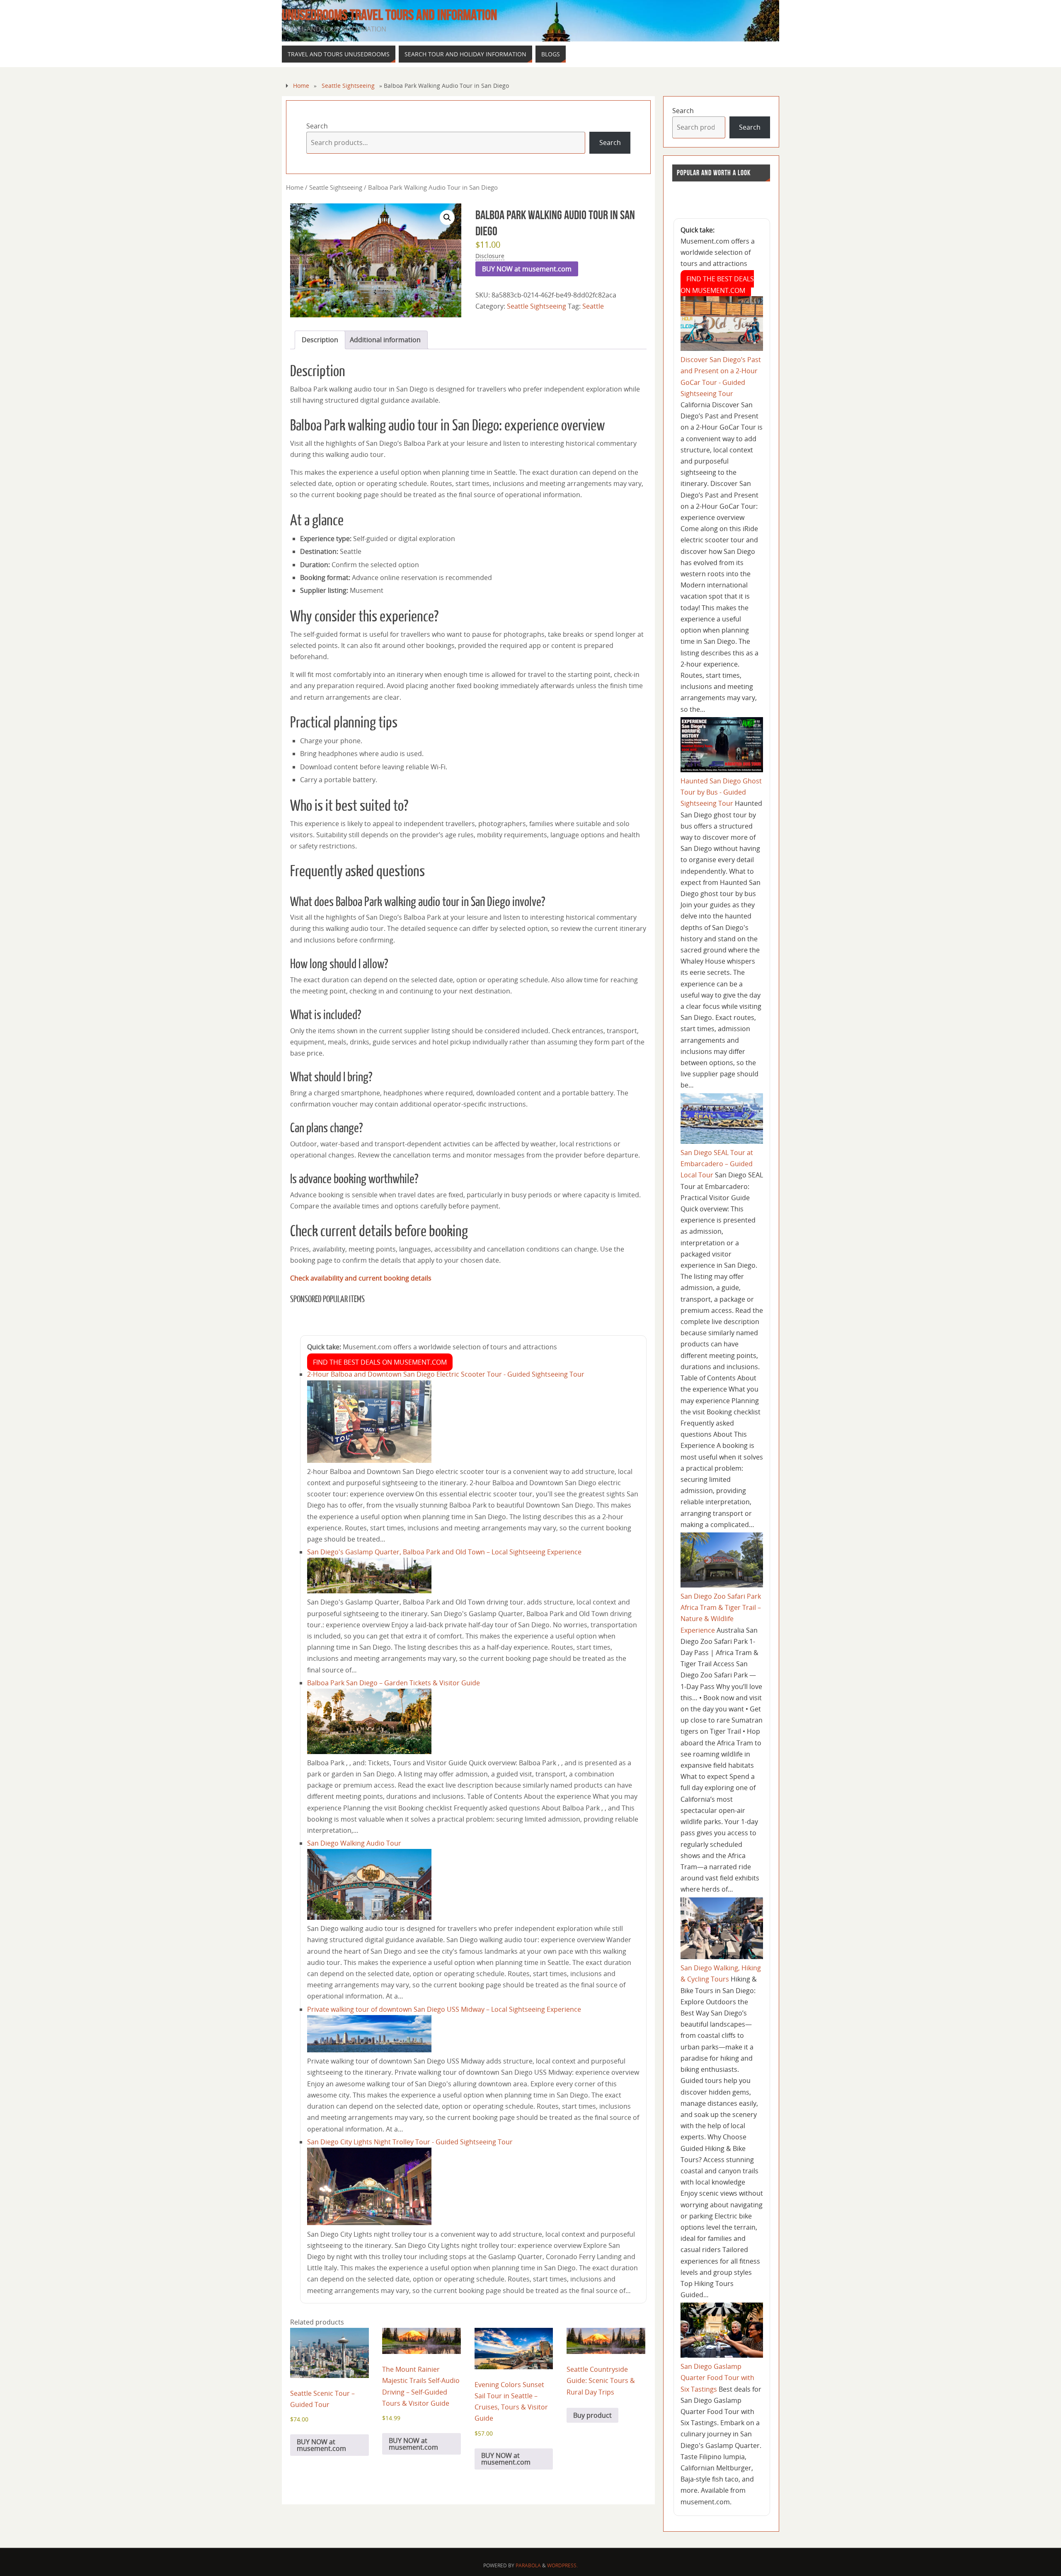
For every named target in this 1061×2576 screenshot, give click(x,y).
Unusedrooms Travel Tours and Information (389, 15)
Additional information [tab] (385, 340)
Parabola (528, 2565)
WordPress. (562, 2565)
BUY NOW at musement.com (527, 269)
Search (317, 126)
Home (301, 86)
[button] (447, 217)
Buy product (592, 2415)
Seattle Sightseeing (348, 86)
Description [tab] (320, 340)
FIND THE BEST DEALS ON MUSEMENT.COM (380, 1362)
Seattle (593, 306)
